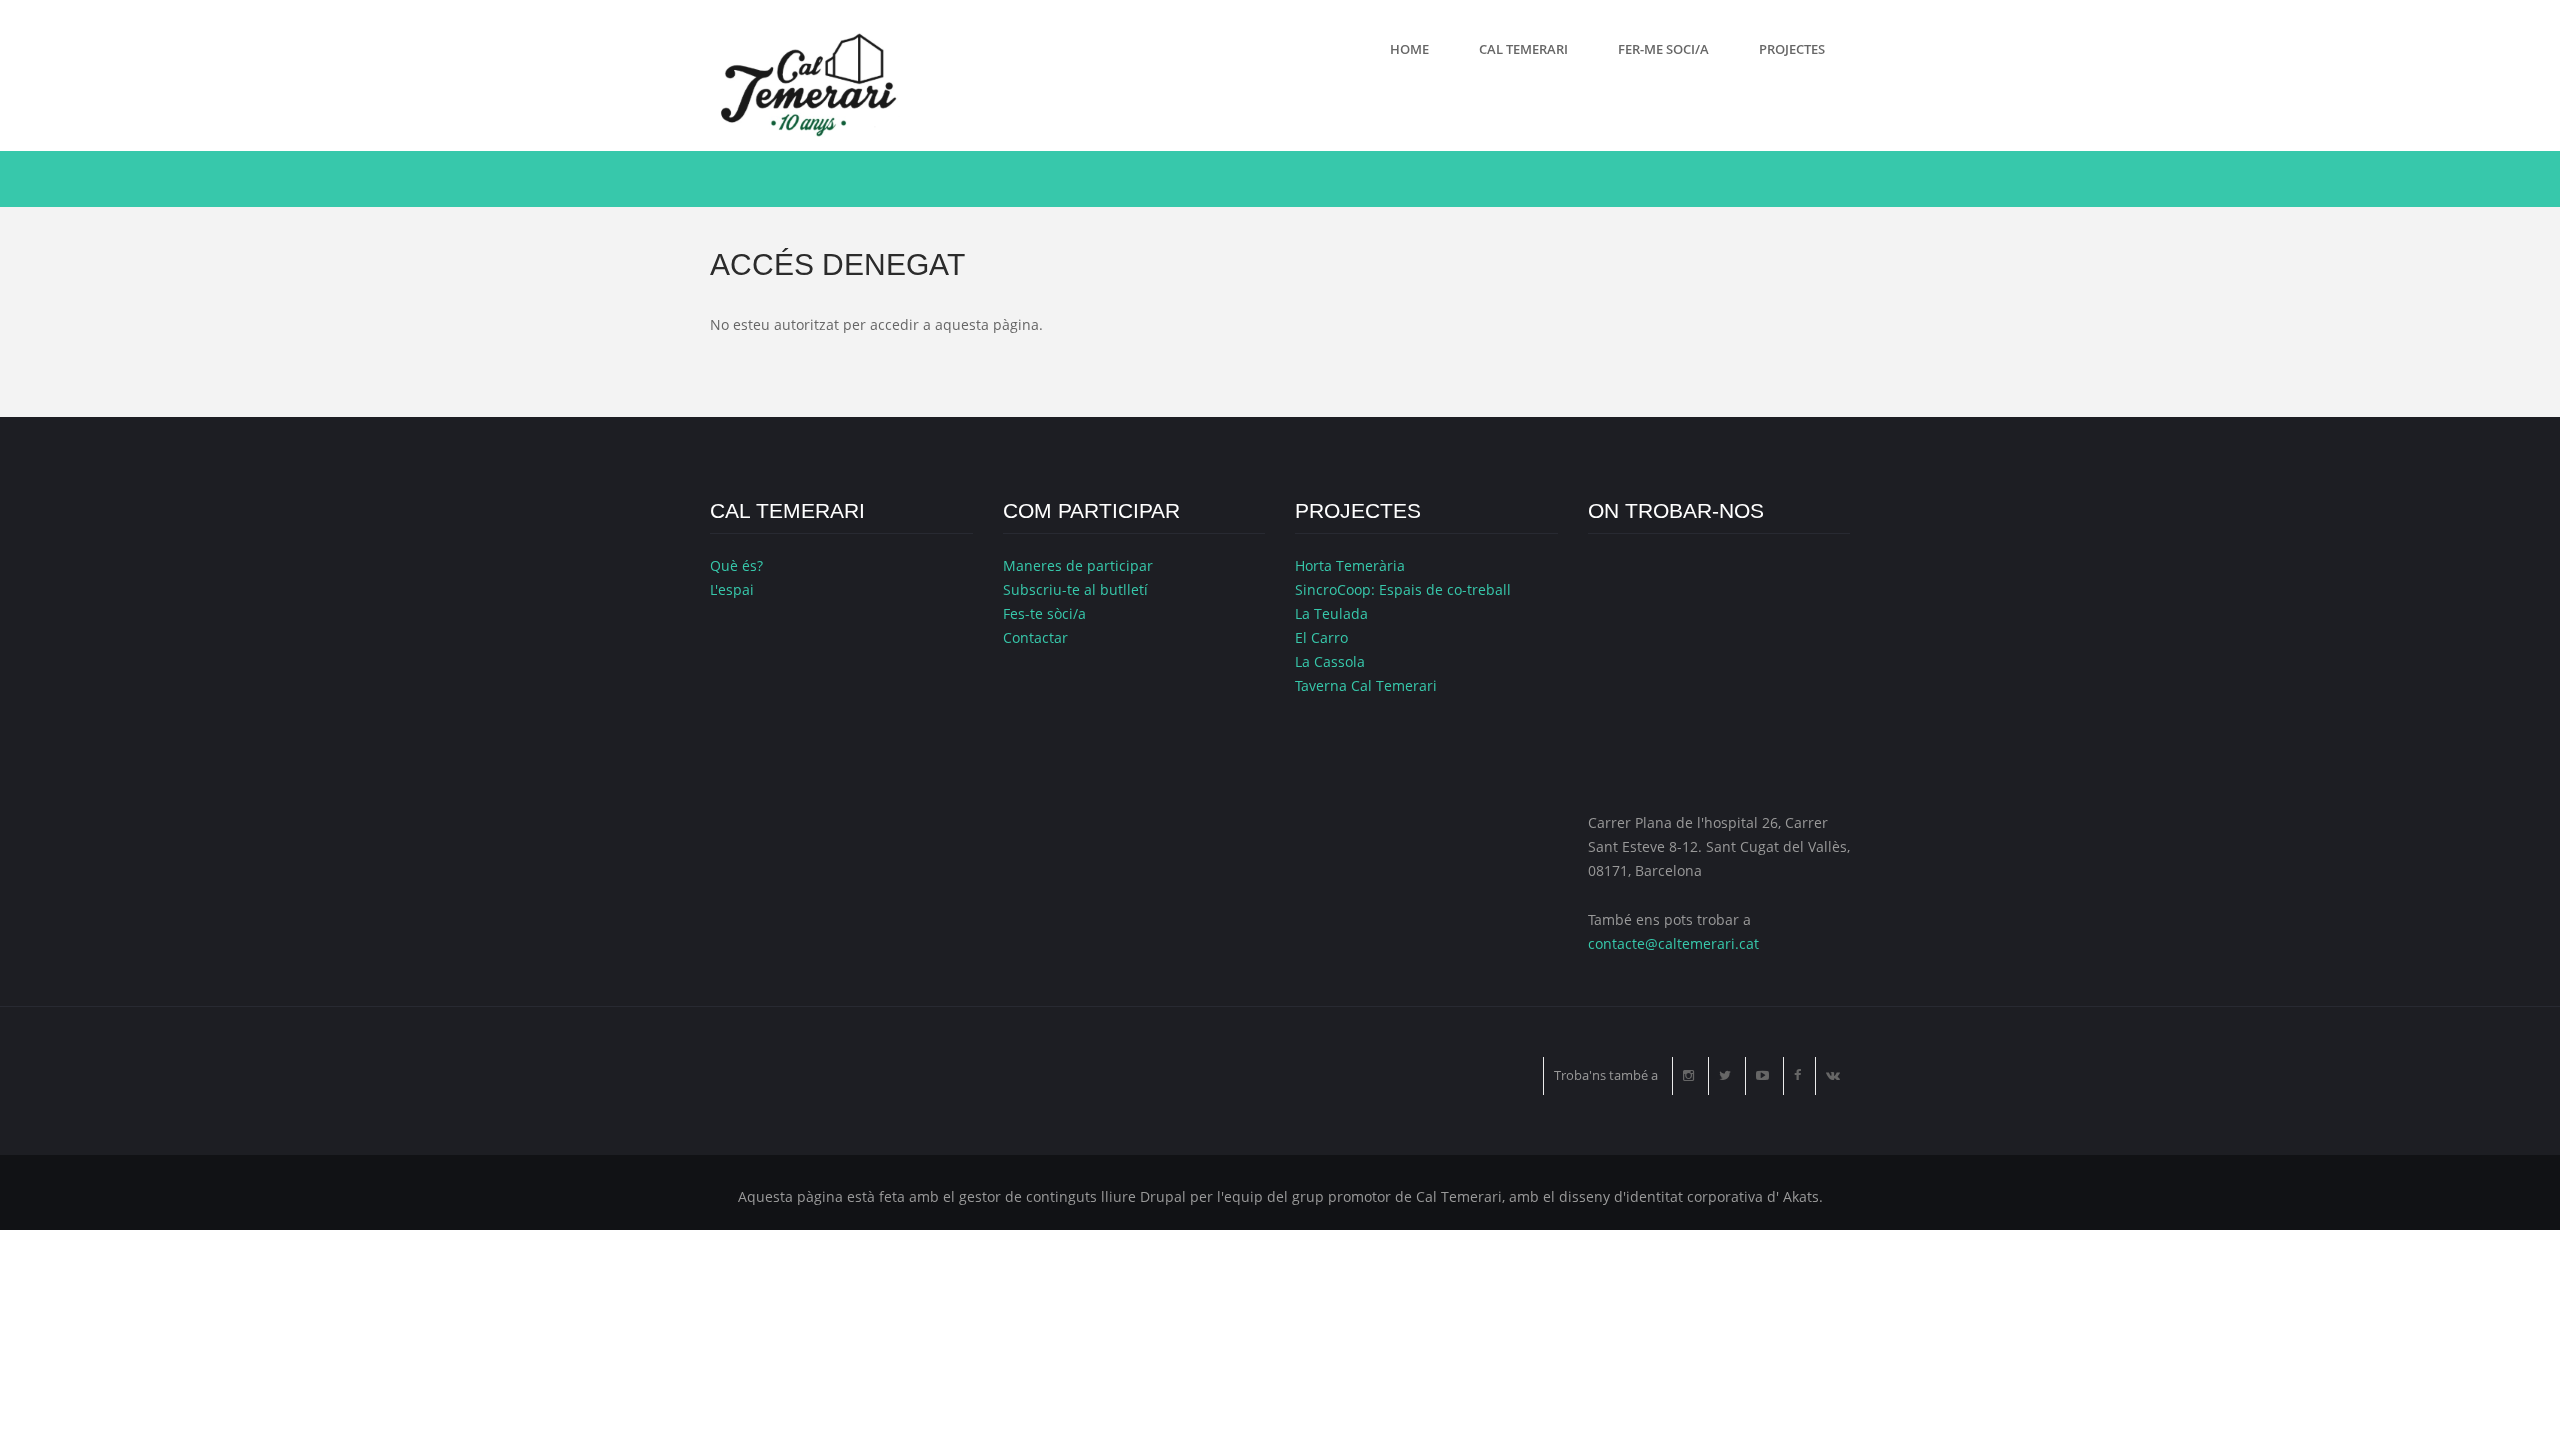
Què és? (736, 565)
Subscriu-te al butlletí (1075, 589)
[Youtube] (1762, 1075)
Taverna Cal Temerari (1366, 685)
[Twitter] (1725, 1075)
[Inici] (805, 83)
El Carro (1321, 637)
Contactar (1035, 637)
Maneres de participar (1078, 565)
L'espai (732, 589)
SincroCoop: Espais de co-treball (1403, 589)
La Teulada (1331, 613)
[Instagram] (1688, 1075)
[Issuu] (1833, 1075)
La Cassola (1330, 661)
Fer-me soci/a (1663, 49)
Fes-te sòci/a (1044, 613)
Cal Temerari (1523, 49)
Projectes (1792, 49)
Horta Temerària (1350, 565)
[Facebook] (1797, 1075)
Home (1409, 49)
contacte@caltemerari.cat (1673, 943)
